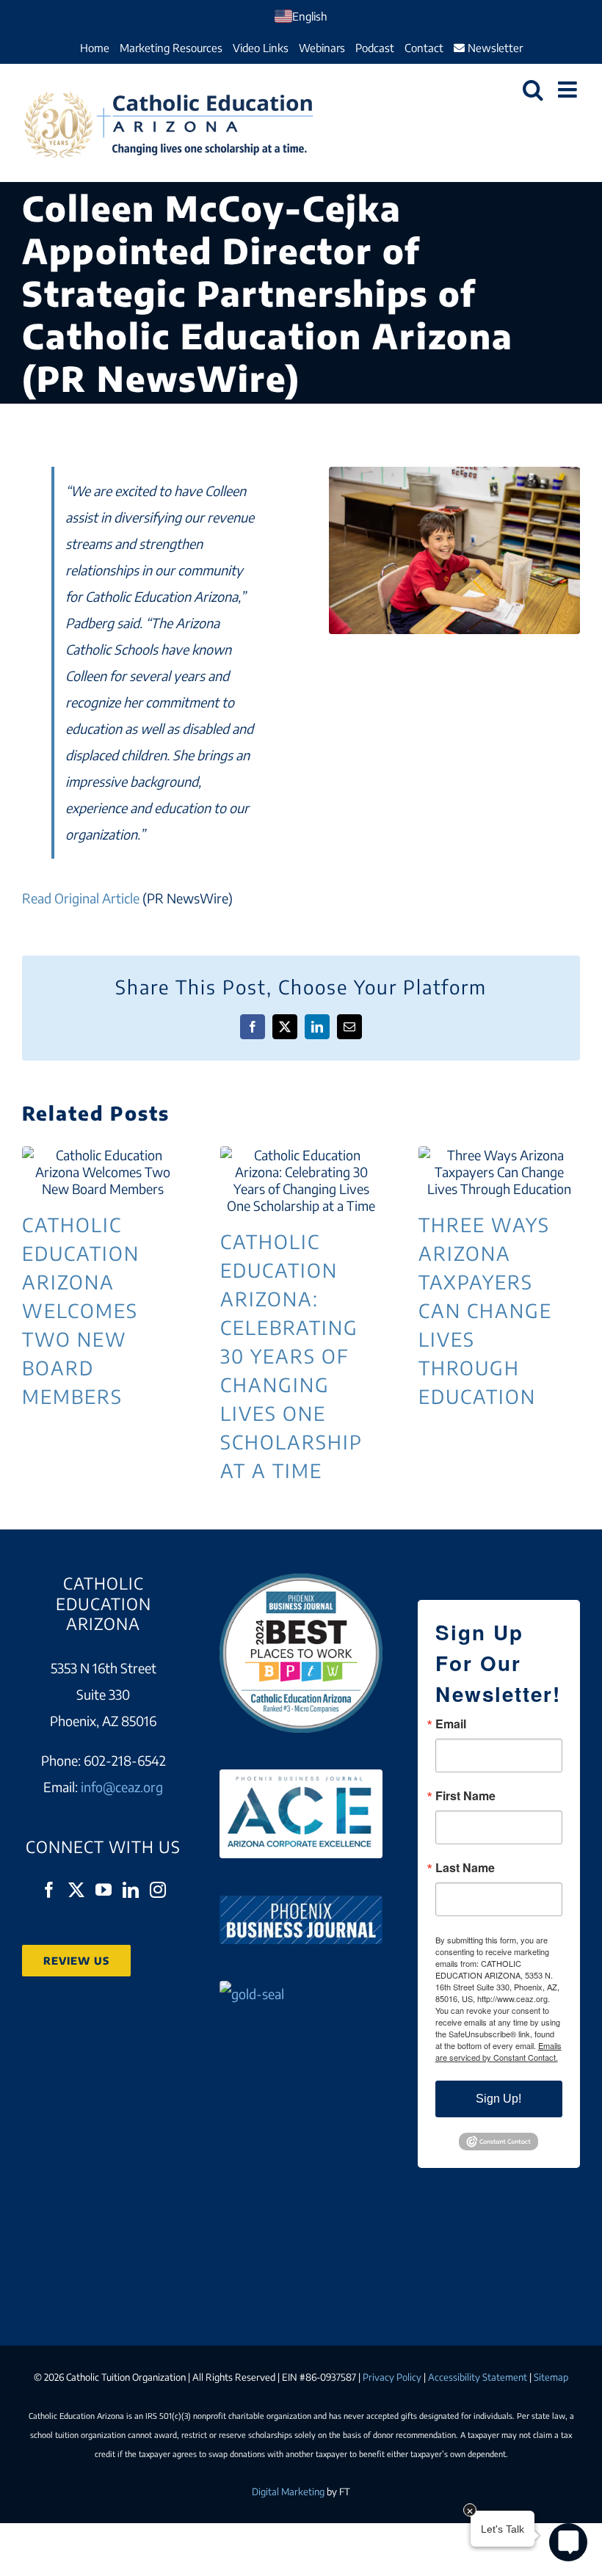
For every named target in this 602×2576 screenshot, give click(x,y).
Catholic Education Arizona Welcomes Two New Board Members (103, 1172)
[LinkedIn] (131, 1890)
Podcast (375, 48)
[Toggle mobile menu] (569, 90)
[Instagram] (158, 1890)
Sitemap (551, 2377)
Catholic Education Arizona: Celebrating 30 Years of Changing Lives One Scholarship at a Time (301, 1180)
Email (451, 1724)
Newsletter (494, 48)
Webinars (322, 48)
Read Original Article (81, 898)
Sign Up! (498, 2099)
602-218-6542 (125, 1760)
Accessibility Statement (478, 2377)
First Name (465, 1796)
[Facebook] (49, 1890)
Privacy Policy (392, 2377)
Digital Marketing (288, 2492)
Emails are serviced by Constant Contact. (498, 2051)
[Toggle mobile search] (533, 90)
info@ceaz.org (122, 1787)
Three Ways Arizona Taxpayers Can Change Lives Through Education (499, 1172)
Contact (424, 48)
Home (95, 48)
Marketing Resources (171, 48)
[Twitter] (76, 1890)
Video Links (261, 48)
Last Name (465, 1868)
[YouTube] (104, 1890)
